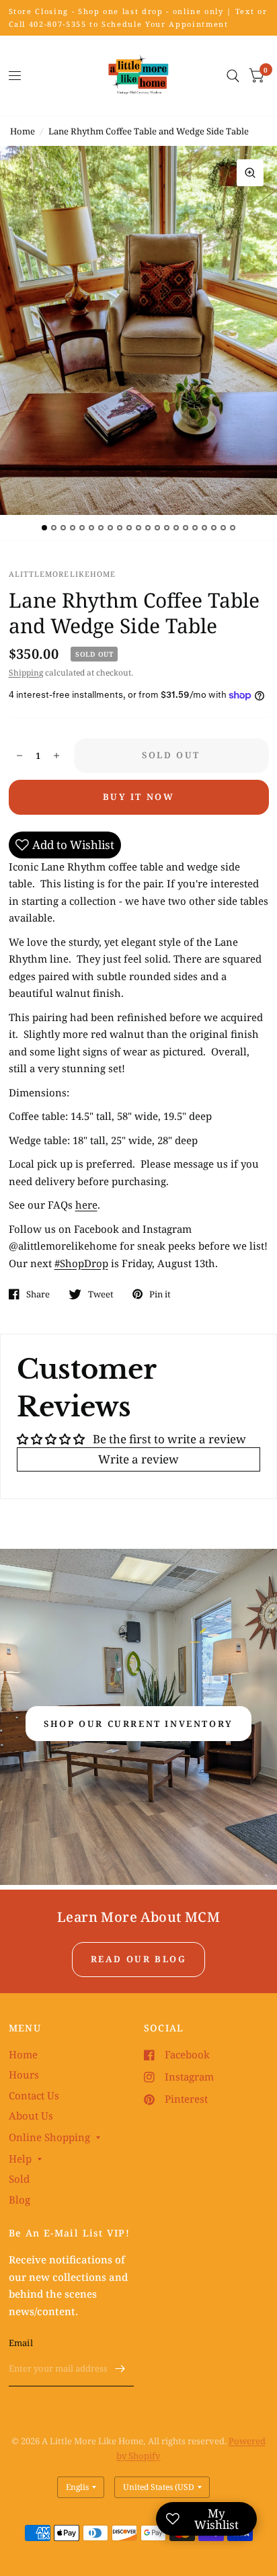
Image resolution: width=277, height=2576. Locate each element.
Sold (19, 2179)
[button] (138, 1724)
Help (20, 2159)
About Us (31, 2116)
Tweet (101, 1294)
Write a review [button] (138, 1459)
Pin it (160, 1294)
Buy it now (139, 797)
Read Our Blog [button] (139, 1959)
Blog (19, 2200)
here (86, 1205)
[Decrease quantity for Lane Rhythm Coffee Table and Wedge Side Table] (19, 756)
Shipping (26, 673)
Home (23, 131)
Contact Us (34, 2095)
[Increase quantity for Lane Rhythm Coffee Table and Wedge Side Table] (56, 756)
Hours (24, 2075)
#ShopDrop (81, 1263)
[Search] (233, 76)
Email (21, 2343)
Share (38, 1294)
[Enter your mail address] (120, 2369)
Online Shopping (49, 2137)
